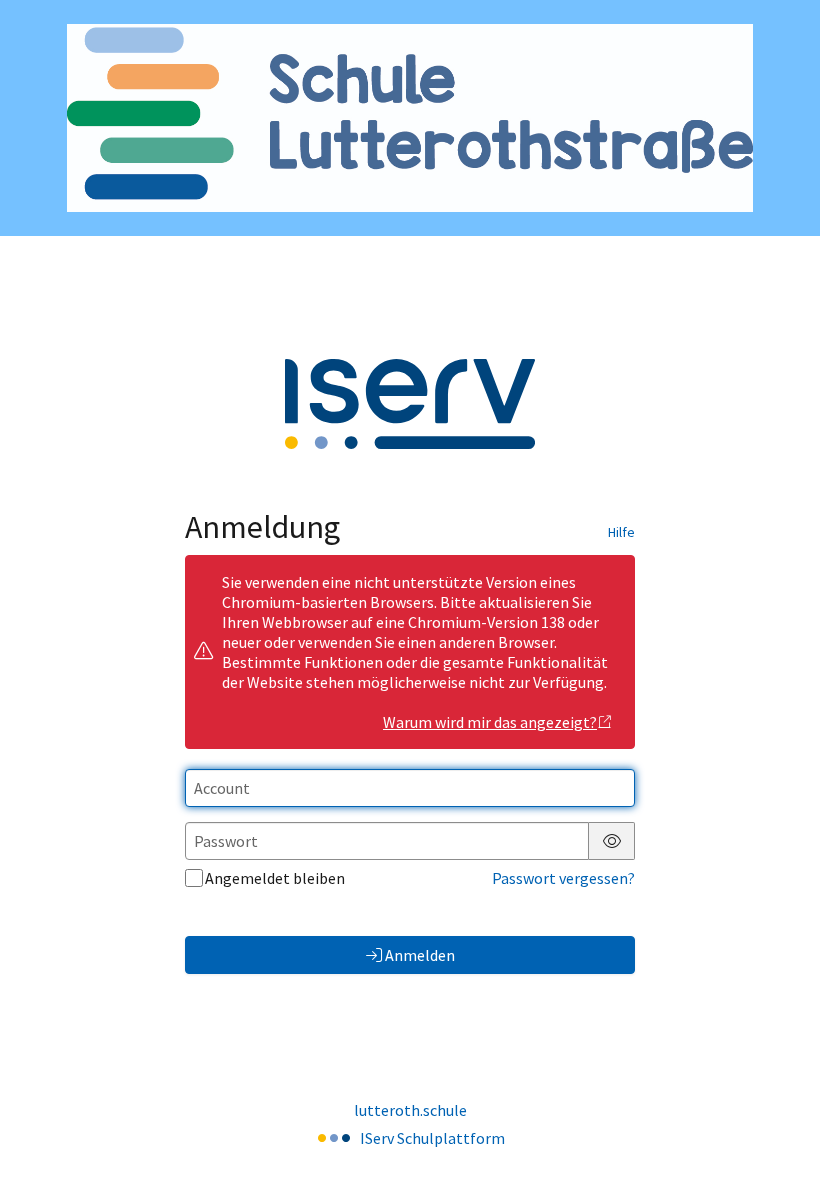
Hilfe (621, 532)
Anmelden (420, 955)
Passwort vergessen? (563, 878)
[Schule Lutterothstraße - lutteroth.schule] (410, 118)
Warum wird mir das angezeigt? (490, 722)
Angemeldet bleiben (275, 878)
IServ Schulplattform (432, 1138)
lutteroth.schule (410, 1110)
